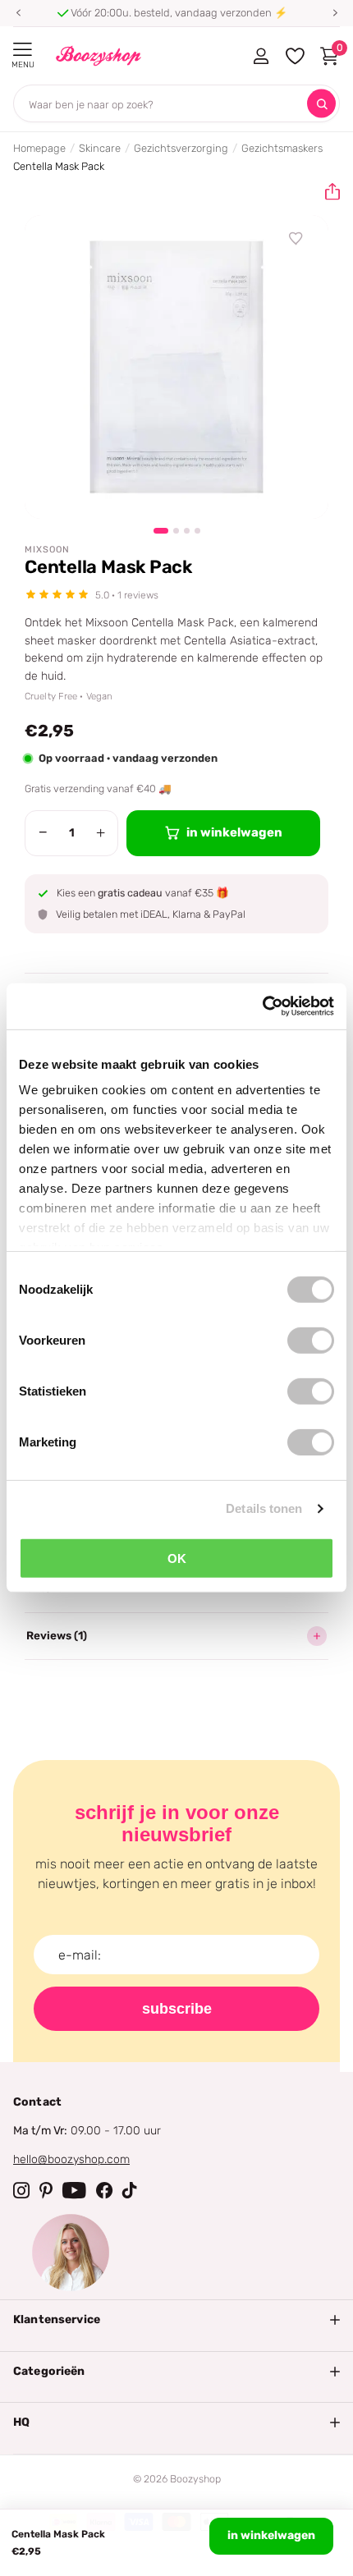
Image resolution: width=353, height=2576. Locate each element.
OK (177, 1558)
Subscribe (177, 2009)
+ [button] (101, 832)
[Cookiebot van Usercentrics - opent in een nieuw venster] (262, 1006)
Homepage (39, 148)
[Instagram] (21, 2190)
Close (176, 2320)
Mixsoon (47, 550)
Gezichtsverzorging (181, 148)
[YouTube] (74, 2190)
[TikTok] (130, 2190)
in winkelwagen (271, 2535)
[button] (18, 13)
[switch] (311, 1340)
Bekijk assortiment (23, 50)
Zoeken (321, 104)
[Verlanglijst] (296, 239)
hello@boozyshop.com (71, 2159)
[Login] (261, 56)
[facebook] (104, 2190)
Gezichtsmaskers (282, 148)
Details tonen (264, 1508)
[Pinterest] (46, 2190)
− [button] (43, 832)
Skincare (100, 148)
